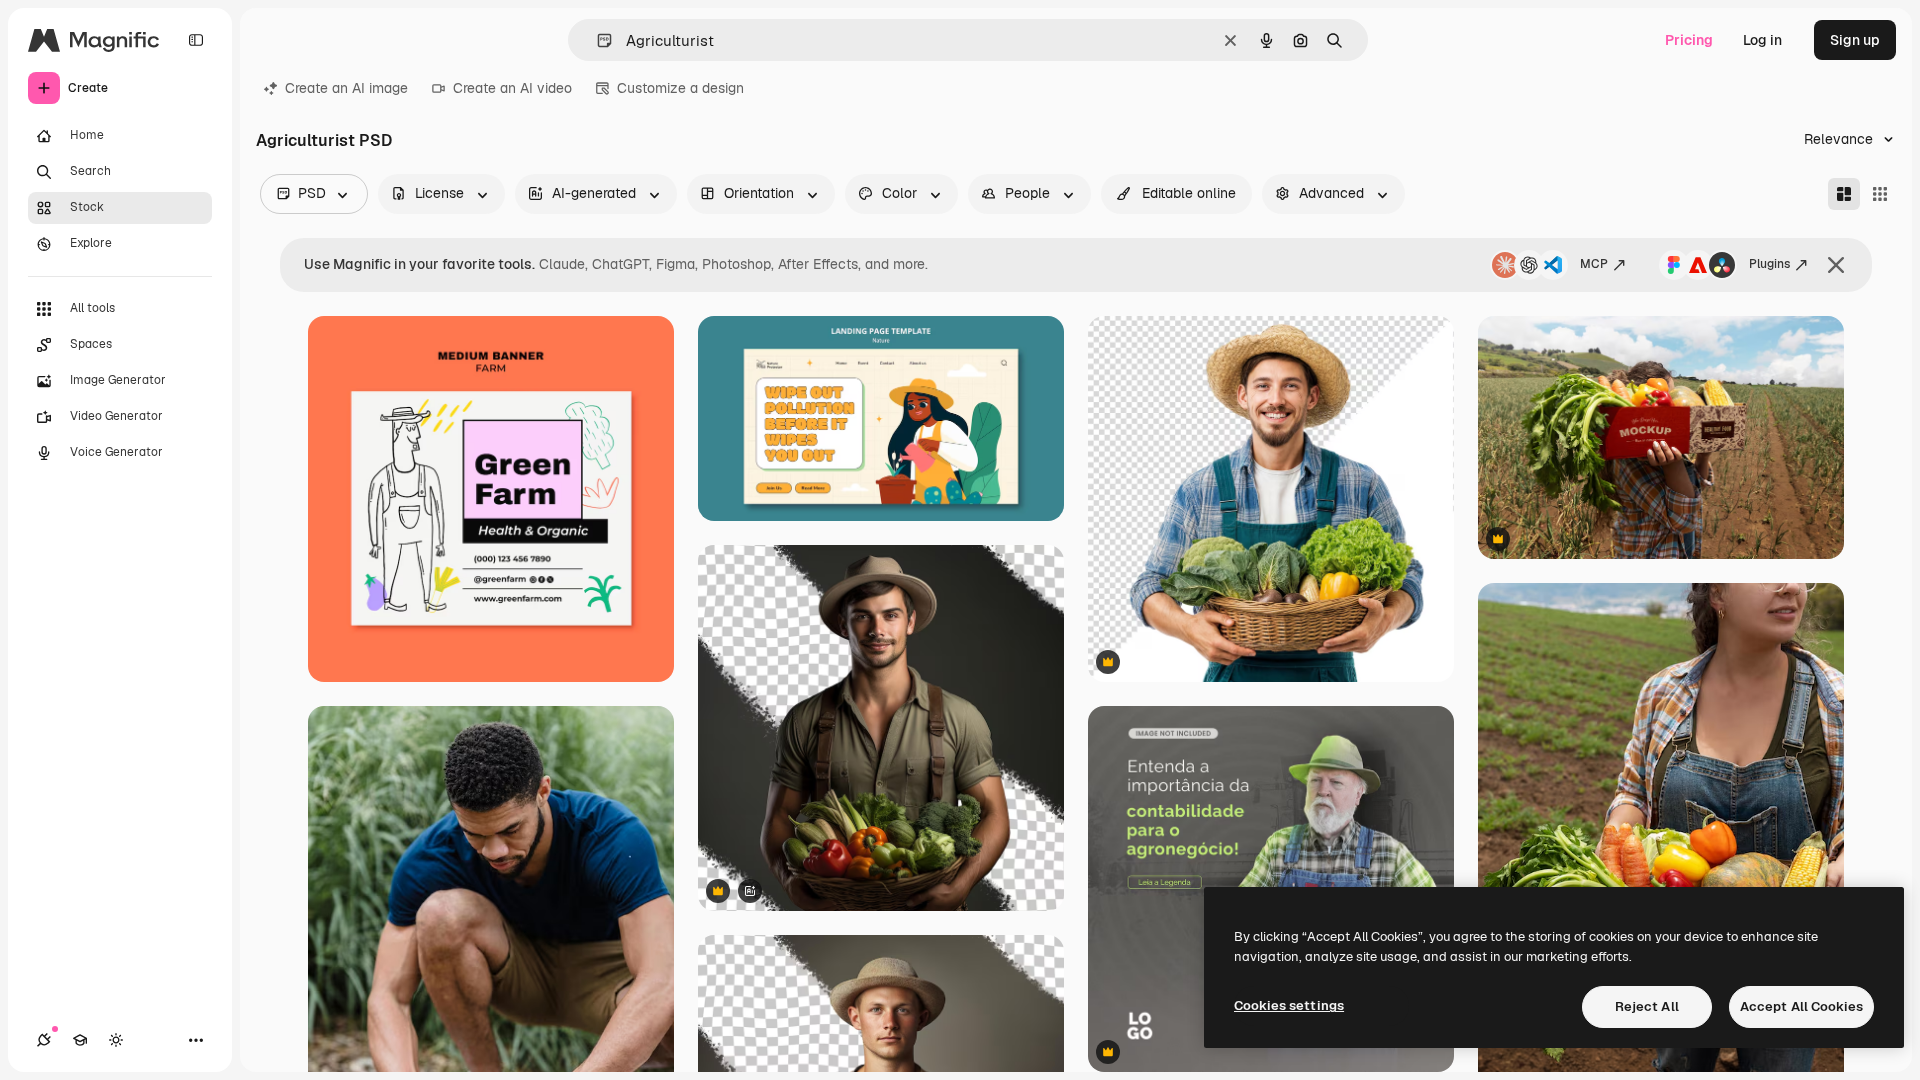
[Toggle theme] (116, 1040)
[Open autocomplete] (596, 40)
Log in (1762, 40)
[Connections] (44, 1040)
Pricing (1689, 40)
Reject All (1647, 1006)
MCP (1594, 264)
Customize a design (680, 88)
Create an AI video (512, 88)
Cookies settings (1289, 1005)
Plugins (1769, 264)
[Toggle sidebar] (196, 40)
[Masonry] (1844, 194)
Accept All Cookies (1801, 1006)
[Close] (1836, 265)
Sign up (1855, 40)
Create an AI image (346, 88)
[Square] (1880, 194)
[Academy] (80, 1040)
